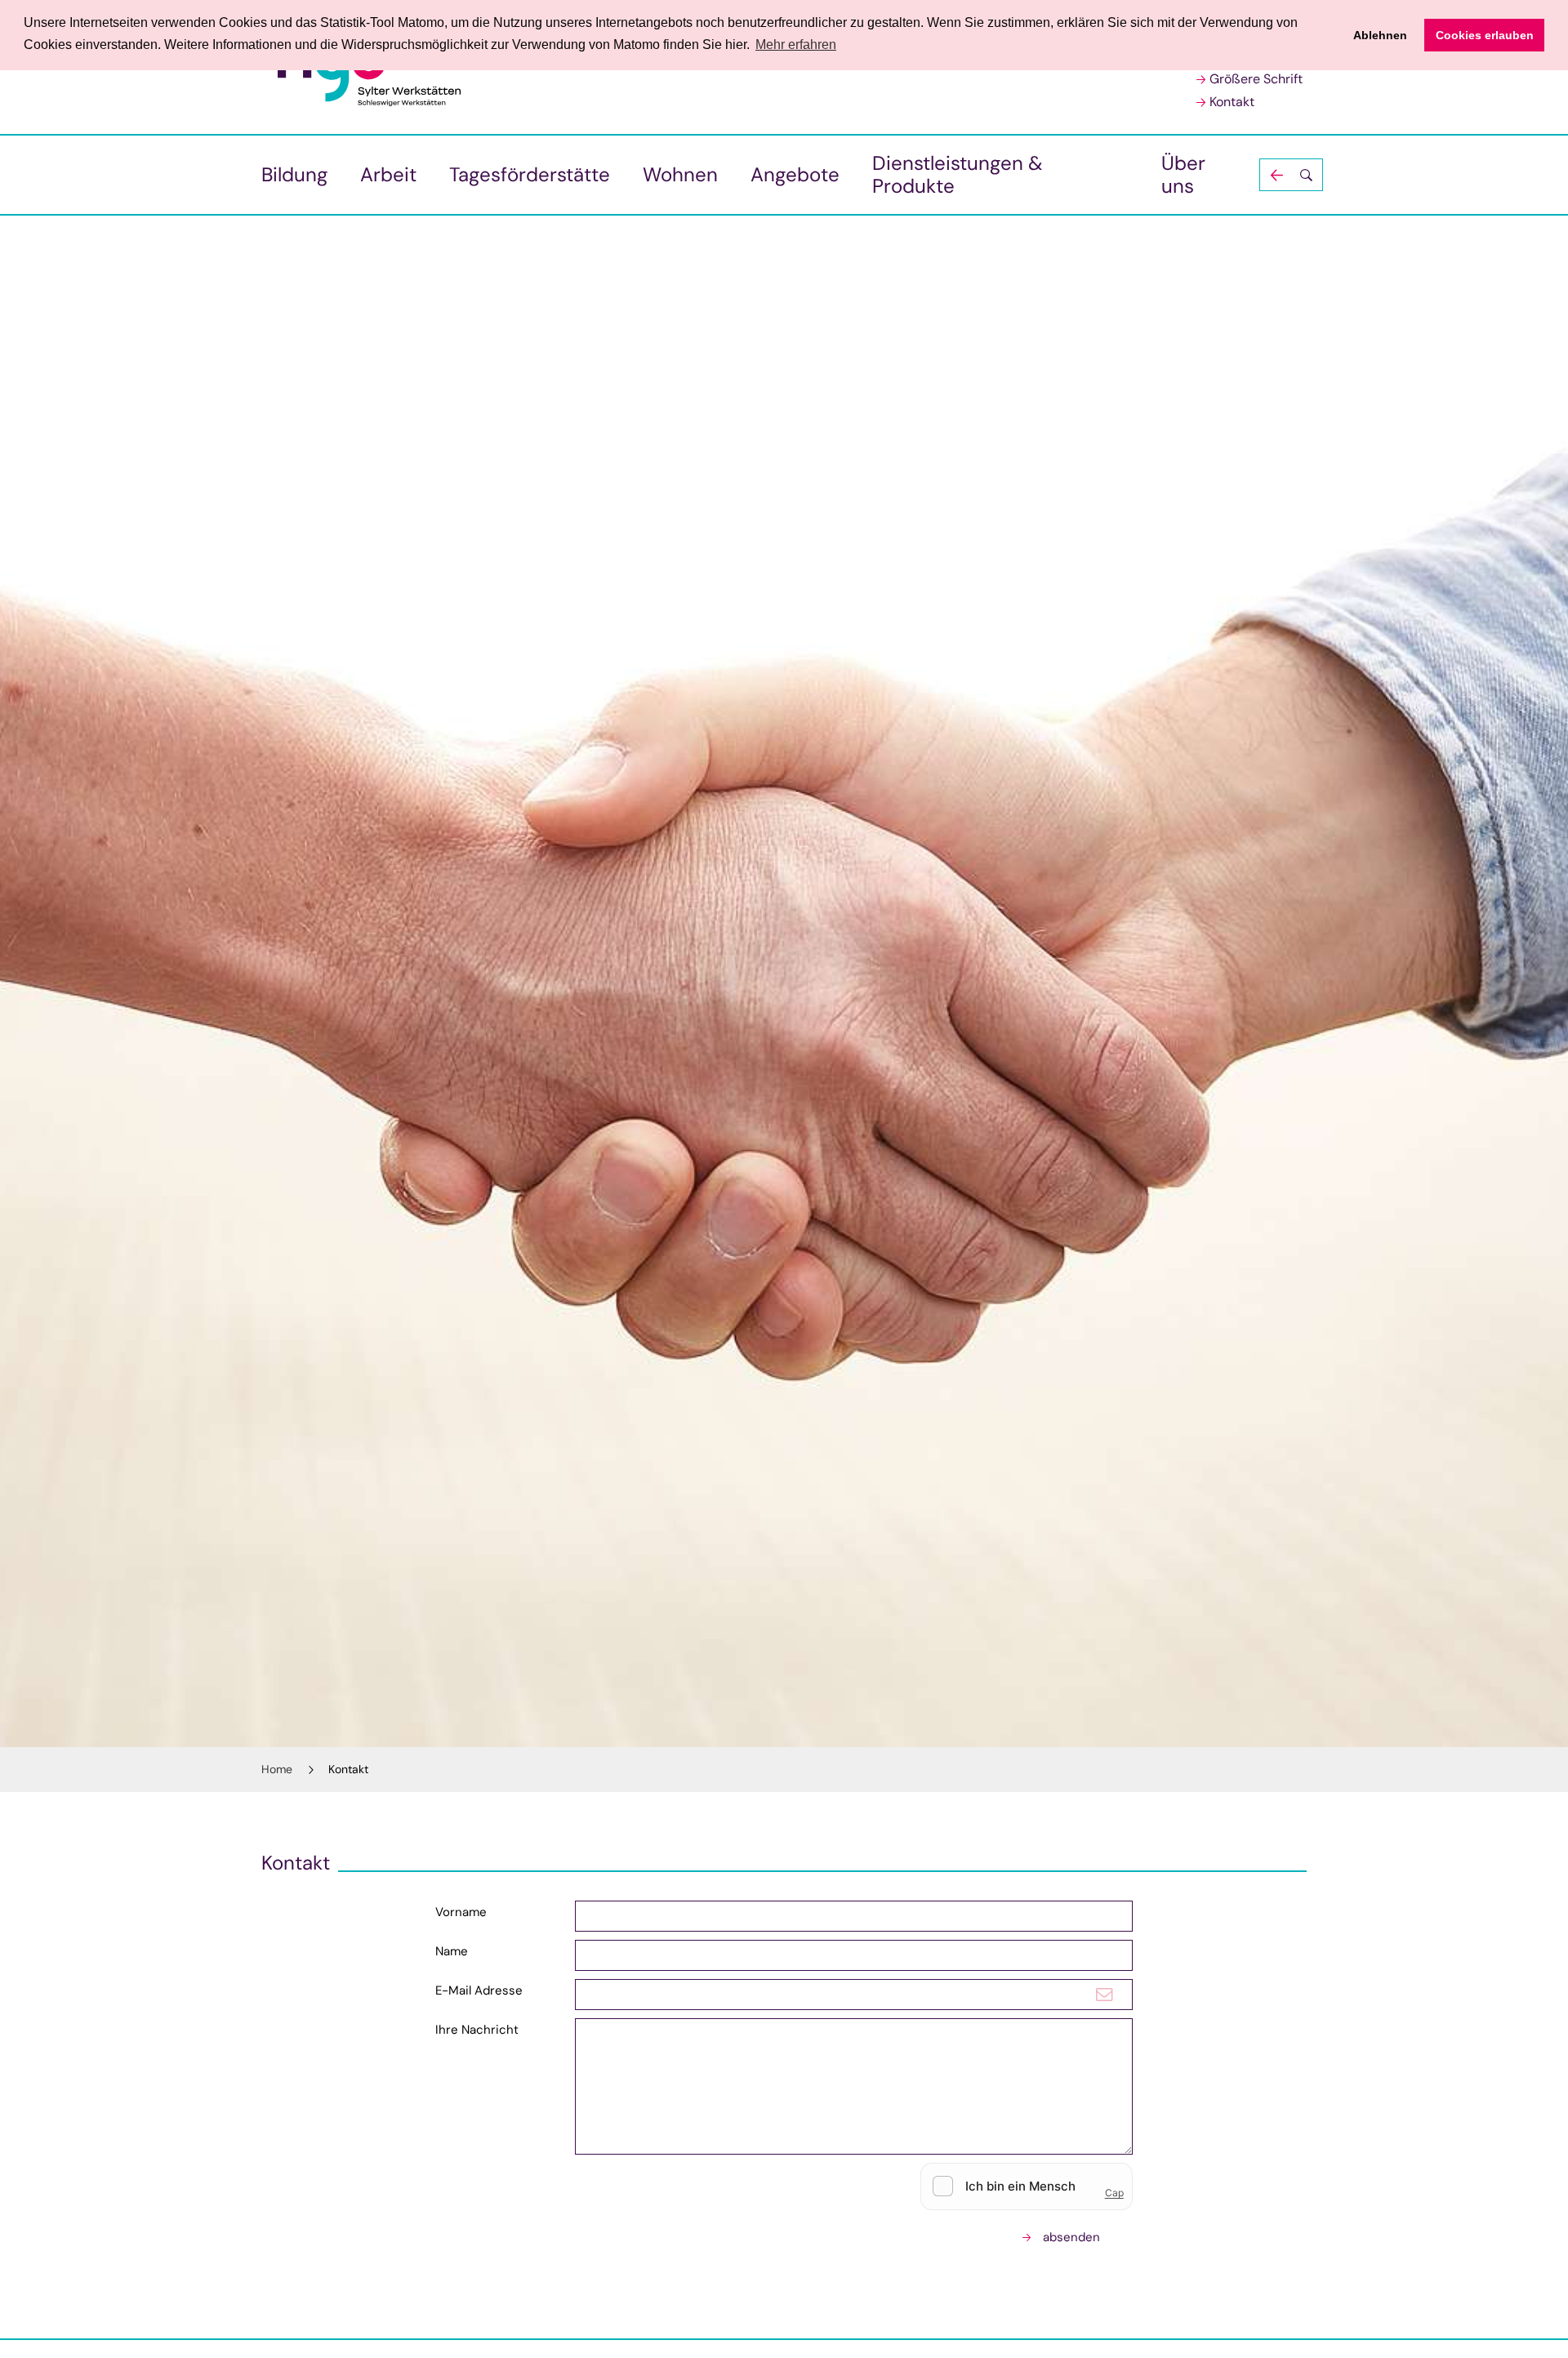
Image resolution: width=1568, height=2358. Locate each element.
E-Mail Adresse (479, 1990)
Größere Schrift (1256, 79)
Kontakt (1232, 102)
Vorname (461, 1912)
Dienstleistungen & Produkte (958, 174)
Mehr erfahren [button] (796, 45)
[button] (1291, 175)
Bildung (294, 174)
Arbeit (388, 174)
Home (277, 1769)
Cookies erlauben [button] (1485, 35)
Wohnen (680, 174)
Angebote (795, 174)
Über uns (1183, 174)
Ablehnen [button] (1380, 35)
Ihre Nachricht (477, 2030)
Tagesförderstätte (530, 174)
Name (452, 1951)
